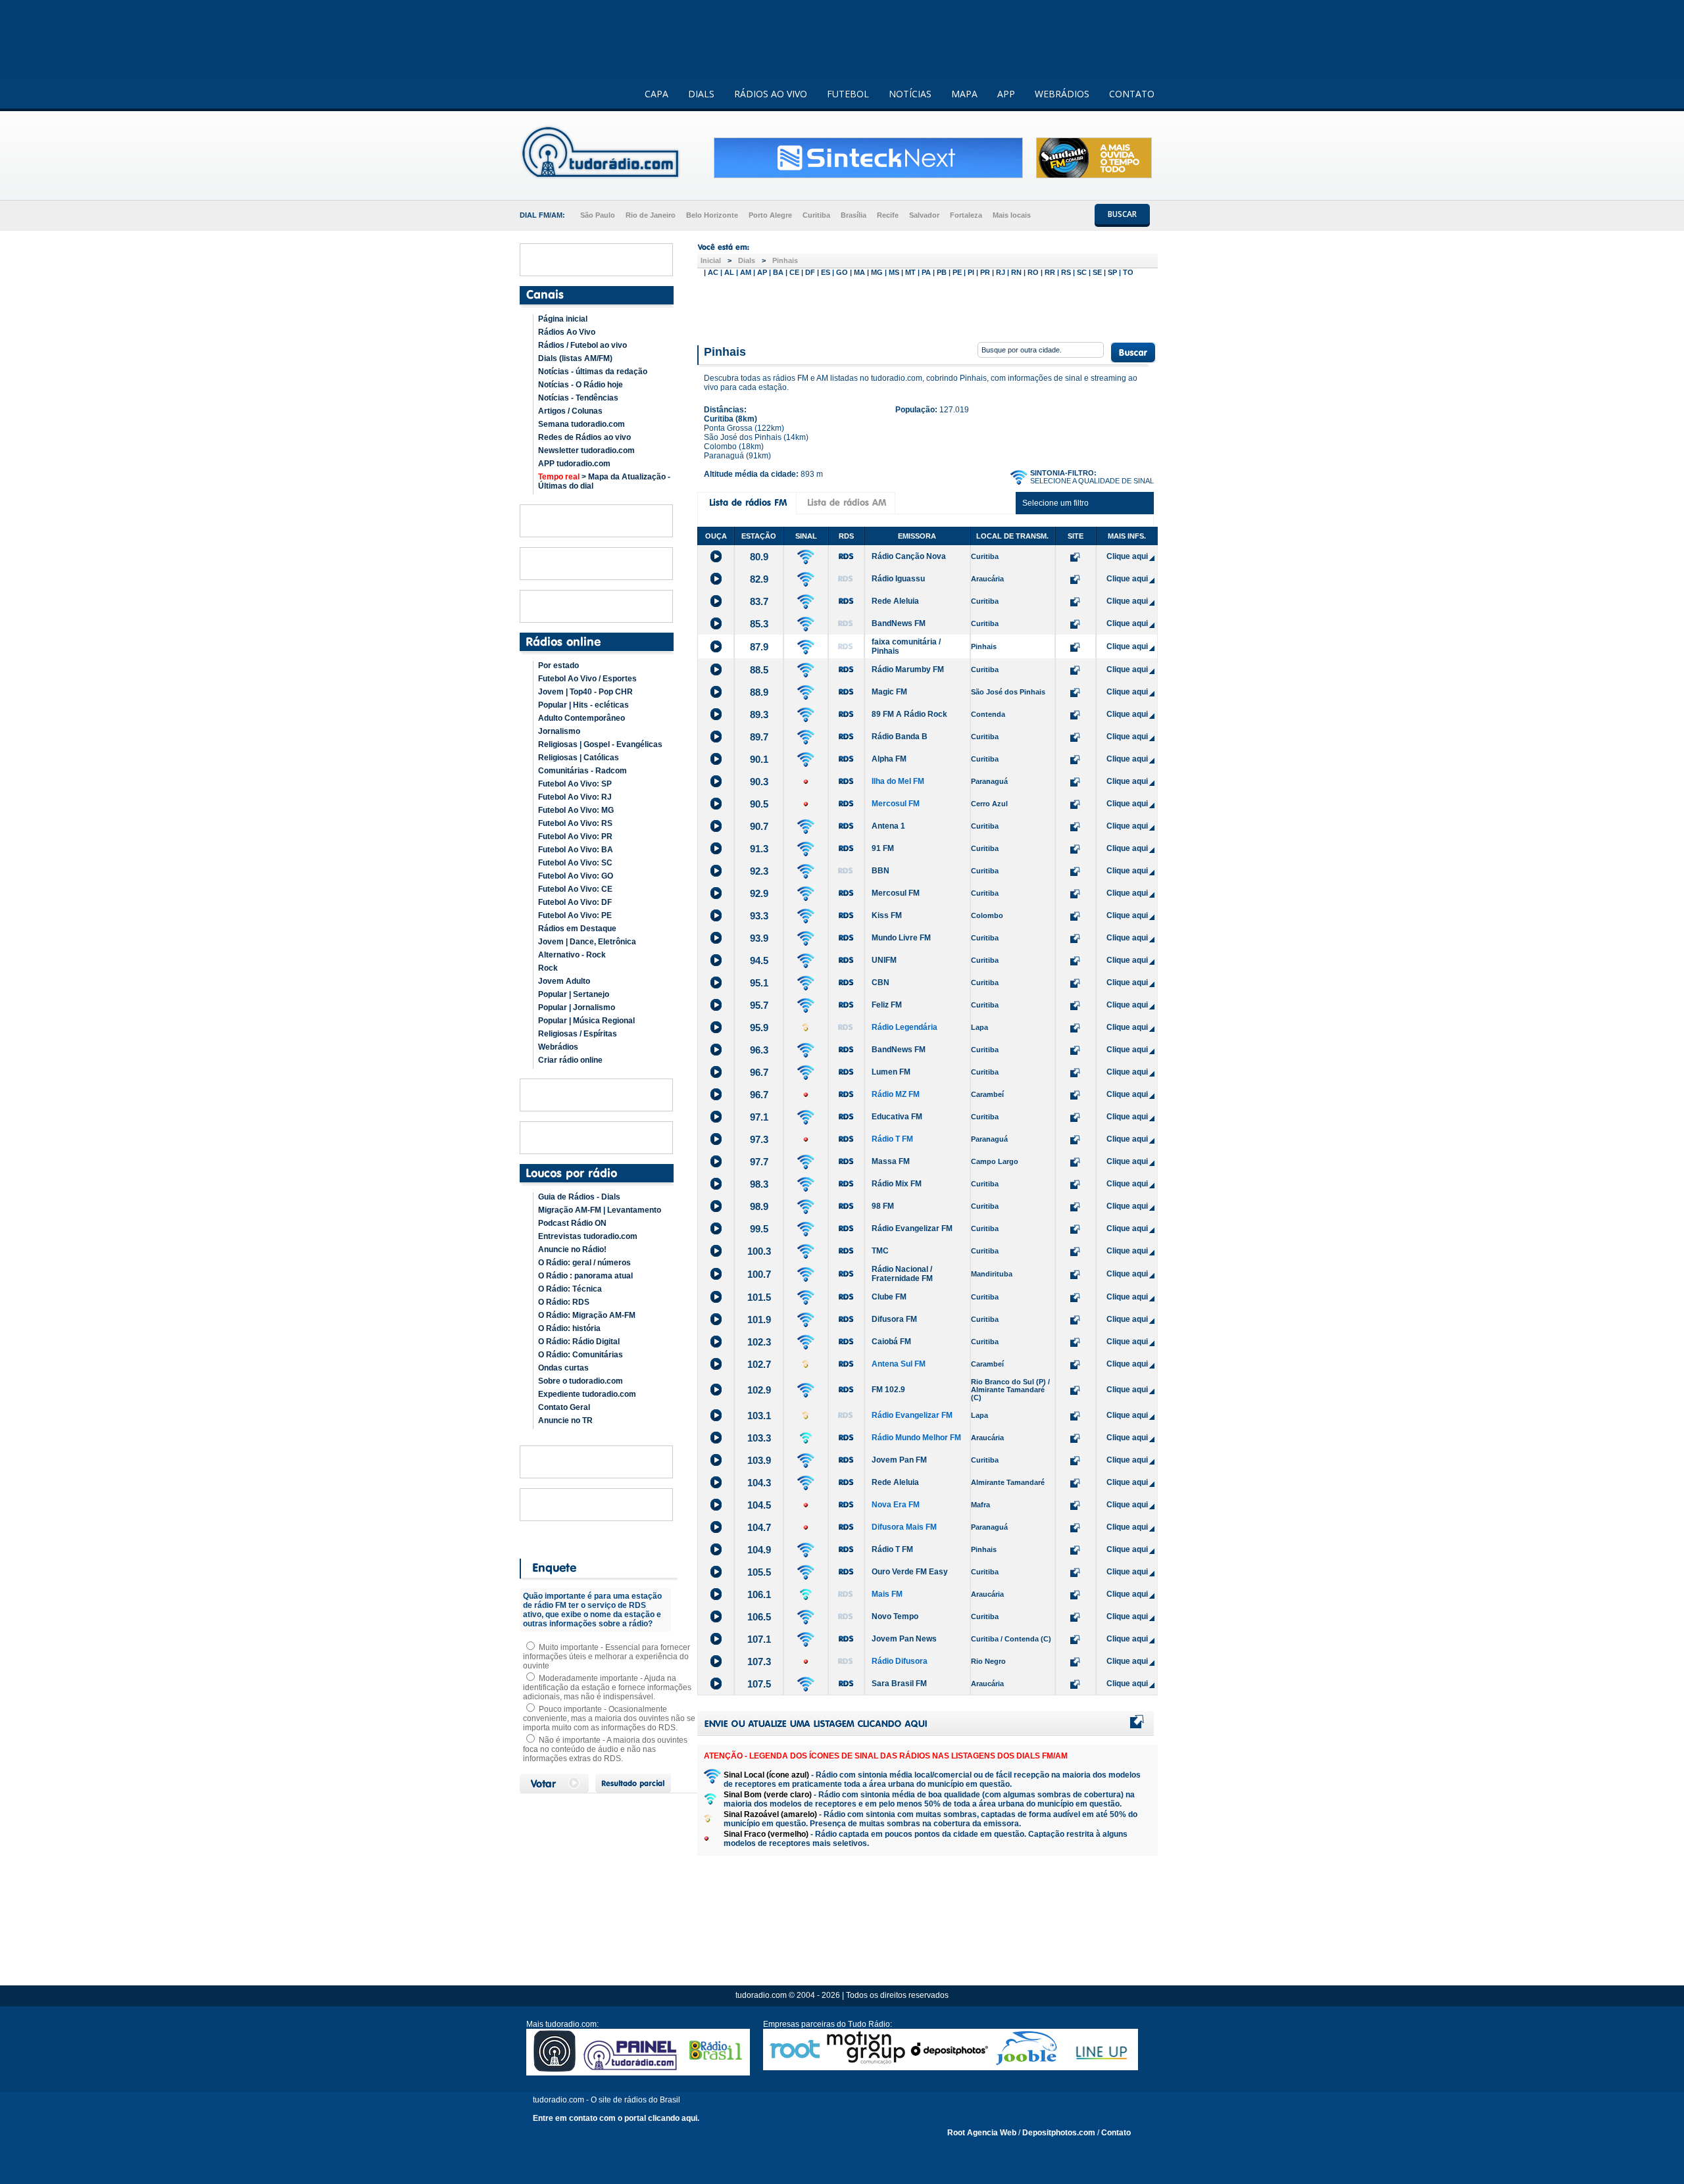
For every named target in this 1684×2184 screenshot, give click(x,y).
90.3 (759, 782)
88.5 (759, 670)
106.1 (759, 1594)
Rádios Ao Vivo (567, 332)
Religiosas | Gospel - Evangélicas (600, 744)
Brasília (854, 215)
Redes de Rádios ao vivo (584, 437)
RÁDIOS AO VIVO (771, 94)
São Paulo (598, 215)
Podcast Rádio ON (572, 1223)
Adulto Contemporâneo (582, 718)
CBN (880, 983)
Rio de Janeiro (651, 215)
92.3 (759, 871)
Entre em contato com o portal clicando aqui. (616, 2118)
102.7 (759, 1364)
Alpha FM (889, 759)
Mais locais (1012, 215)
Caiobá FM (891, 1342)
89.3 (759, 715)
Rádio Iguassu (898, 579)
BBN (880, 871)
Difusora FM (894, 1319)
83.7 (759, 601)
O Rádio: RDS (564, 1302)
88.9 (759, 692)
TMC (880, 1251)
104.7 (759, 1527)
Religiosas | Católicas (579, 758)
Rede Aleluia (895, 601)
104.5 (759, 1505)
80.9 (759, 557)
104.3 (759, 1483)
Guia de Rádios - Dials (579, 1197)
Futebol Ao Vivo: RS (575, 823)
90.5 (759, 804)
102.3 (759, 1342)
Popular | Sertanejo (574, 994)
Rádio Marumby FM (908, 669)
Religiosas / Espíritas (578, 1034)
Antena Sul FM (899, 1364)
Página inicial (563, 319)
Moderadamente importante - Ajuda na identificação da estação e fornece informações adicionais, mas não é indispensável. (607, 1687)
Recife (888, 215)
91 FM (883, 848)
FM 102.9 (888, 1390)
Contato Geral (564, 1407)
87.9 (759, 647)
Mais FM (887, 1594)
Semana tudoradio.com (582, 424)
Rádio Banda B (900, 737)
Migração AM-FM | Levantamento (600, 1210)
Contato (1116, 2133)
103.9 (759, 1460)
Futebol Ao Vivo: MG (576, 810)
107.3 (759, 1662)
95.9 (759, 1028)
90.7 (759, 826)
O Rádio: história (569, 1328)
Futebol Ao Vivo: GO (576, 876)
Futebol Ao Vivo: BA (576, 850)
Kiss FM (887, 915)
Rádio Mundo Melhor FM (916, 1438)
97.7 (759, 1162)
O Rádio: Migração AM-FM (587, 1315)
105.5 (759, 1572)
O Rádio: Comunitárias (581, 1355)
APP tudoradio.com (574, 464)
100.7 (759, 1274)
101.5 (759, 1297)
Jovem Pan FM (899, 1460)
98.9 (759, 1206)
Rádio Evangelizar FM (912, 1228)
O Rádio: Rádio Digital (579, 1342)
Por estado (558, 666)
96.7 (759, 1072)
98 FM (883, 1206)
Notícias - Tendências (578, 398)
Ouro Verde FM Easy (910, 1572)
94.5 (759, 960)
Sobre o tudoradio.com (581, 1381)
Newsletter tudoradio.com (586, 450)
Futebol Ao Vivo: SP (575, 784)
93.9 (759, 938)
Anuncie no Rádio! (572, 1250)
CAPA (656, 94)
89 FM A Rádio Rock (909, 714)
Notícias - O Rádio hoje (581, 385)
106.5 (759, 1617)
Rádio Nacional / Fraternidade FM (902, 1274)
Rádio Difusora (900, 1661)
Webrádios (558, 1047)
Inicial (711, 260)
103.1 (759, 1416)
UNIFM (884, 960)
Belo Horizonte (712, 215)
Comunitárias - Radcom (582, 771)
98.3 (759, 1184)
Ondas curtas (563, 1368)
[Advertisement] (928, 308)
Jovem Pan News (904, 1639)
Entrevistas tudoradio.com (588, 1236)
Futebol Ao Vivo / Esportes (587, 679)
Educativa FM (897, 1117)
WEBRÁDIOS (1062, 94)
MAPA (964, 94)
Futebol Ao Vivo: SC (575, 863)
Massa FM (891, 1161)
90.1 (759, 759)
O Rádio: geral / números (584, 1263)
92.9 (759, 893)
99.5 (759, 1229)
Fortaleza (966, 215)
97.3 (759, 1139)
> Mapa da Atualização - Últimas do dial (604, 481)
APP (1006, 94)
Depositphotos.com (1059, 2133)
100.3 (759, 1251)
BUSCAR (1122, 214)
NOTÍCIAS (910, 94)
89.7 (759, 737)
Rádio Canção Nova (909, 556)
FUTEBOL (848, 94)
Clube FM (889, 1297)
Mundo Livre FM (901, 938)
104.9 (759, 1550)
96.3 (759, 1050)
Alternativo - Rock (572, 955)
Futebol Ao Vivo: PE (575, 915)
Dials (747, 260)
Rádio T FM (892, 1139)
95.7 (759, 1005)
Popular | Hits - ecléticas (583, 705)
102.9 (759, 1390)
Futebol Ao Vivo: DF (575, 902)
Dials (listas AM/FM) (575, 358)
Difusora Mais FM (904, 1527)
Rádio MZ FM (896, 1094)
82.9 (759, 579)
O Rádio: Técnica (570, 1289)
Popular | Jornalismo (577, 1007)
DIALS (701, 94)
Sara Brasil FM (899, 1684)
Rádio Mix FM (897, 1184)
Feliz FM (887, 1005)
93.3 (759, 916)
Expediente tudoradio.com (587, 1394)
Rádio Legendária (904, 1027)
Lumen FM (891, 1072)
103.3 (759, 1438)
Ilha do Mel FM (898, 781)
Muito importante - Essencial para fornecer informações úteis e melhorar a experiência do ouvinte (607, 1657)
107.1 (759, 1639)
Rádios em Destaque (577, 929)
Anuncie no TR (565, 1420)
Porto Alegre (770, 215)
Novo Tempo (895, 1616)
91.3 (759, 849)
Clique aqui (1127, 556)
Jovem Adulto (564, 981)
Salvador (924, 215)
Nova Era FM (896, 1505)
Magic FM (889, 692)
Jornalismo (559, 731)
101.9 (759, 1320)
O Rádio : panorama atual (585, 1276)
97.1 (759, 1117)
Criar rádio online (570, 1060)
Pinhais (785, 260)
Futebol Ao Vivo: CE (575, 889)
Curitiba (816, 215)
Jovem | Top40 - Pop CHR (585, 692)
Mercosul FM (896, 804)
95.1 (759, 983)
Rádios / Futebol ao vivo (582, 345)
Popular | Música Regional (586, 1021)
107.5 (759, 1684)
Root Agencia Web (982, 2133)
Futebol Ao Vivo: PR (575, 837)
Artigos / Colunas (570, 411)
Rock (548, 968)
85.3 (759, 624)
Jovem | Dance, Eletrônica (587, 942)
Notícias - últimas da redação (593, 372)
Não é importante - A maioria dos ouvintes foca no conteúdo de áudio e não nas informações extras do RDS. (605, 1749)
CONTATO (1132, 94)
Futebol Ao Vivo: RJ (575, 797)
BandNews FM (899, 623)
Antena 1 (888, 826)
